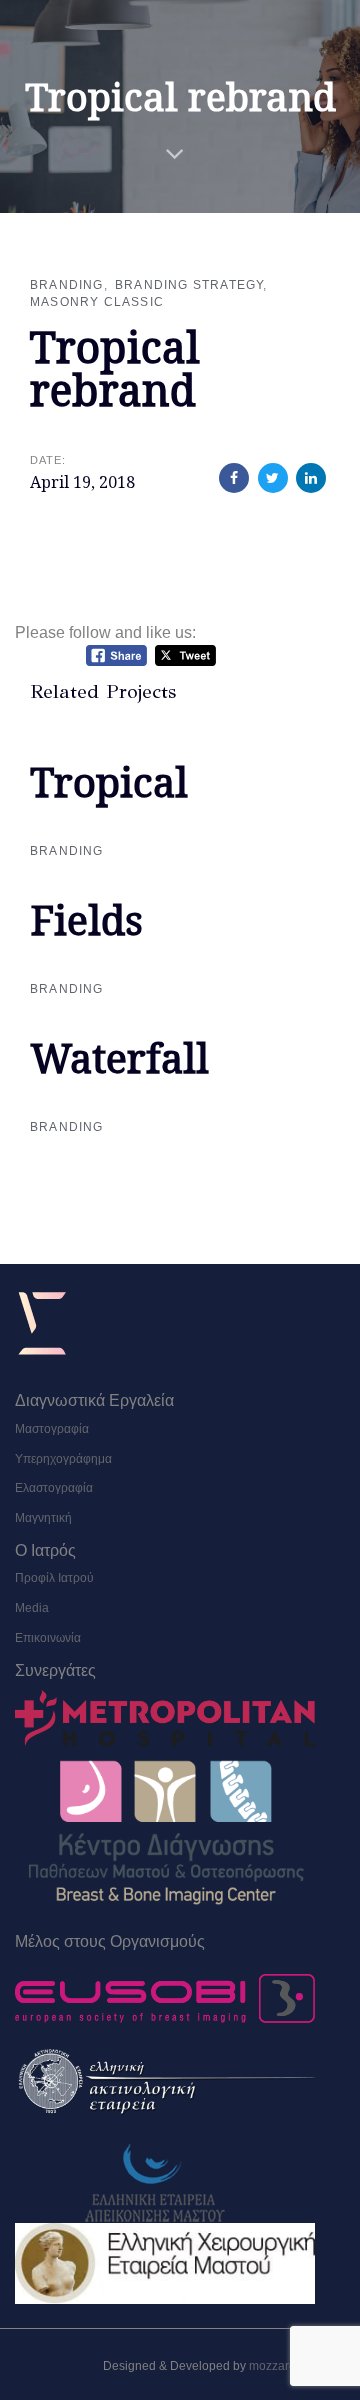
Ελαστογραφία (54, 1488)
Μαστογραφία (52, 1429)
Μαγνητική (43, 1518)
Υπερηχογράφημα (63, 1459)
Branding (67, 285)
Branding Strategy (189, 285)
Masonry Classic (97, 302)
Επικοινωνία (48, 1638)
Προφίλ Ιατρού (54, 1578)
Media (32, 1608)
